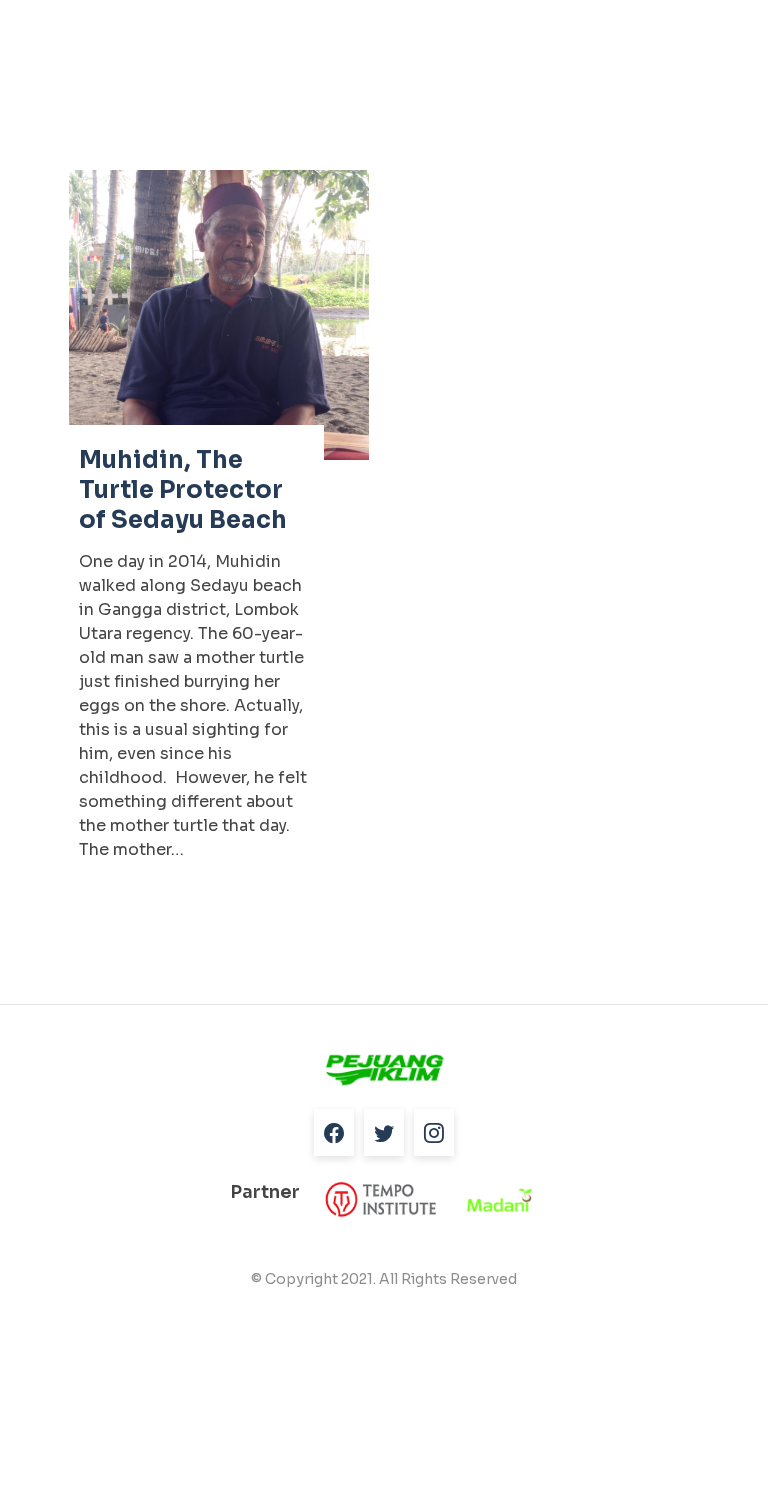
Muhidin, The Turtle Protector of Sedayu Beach (183, 490)
